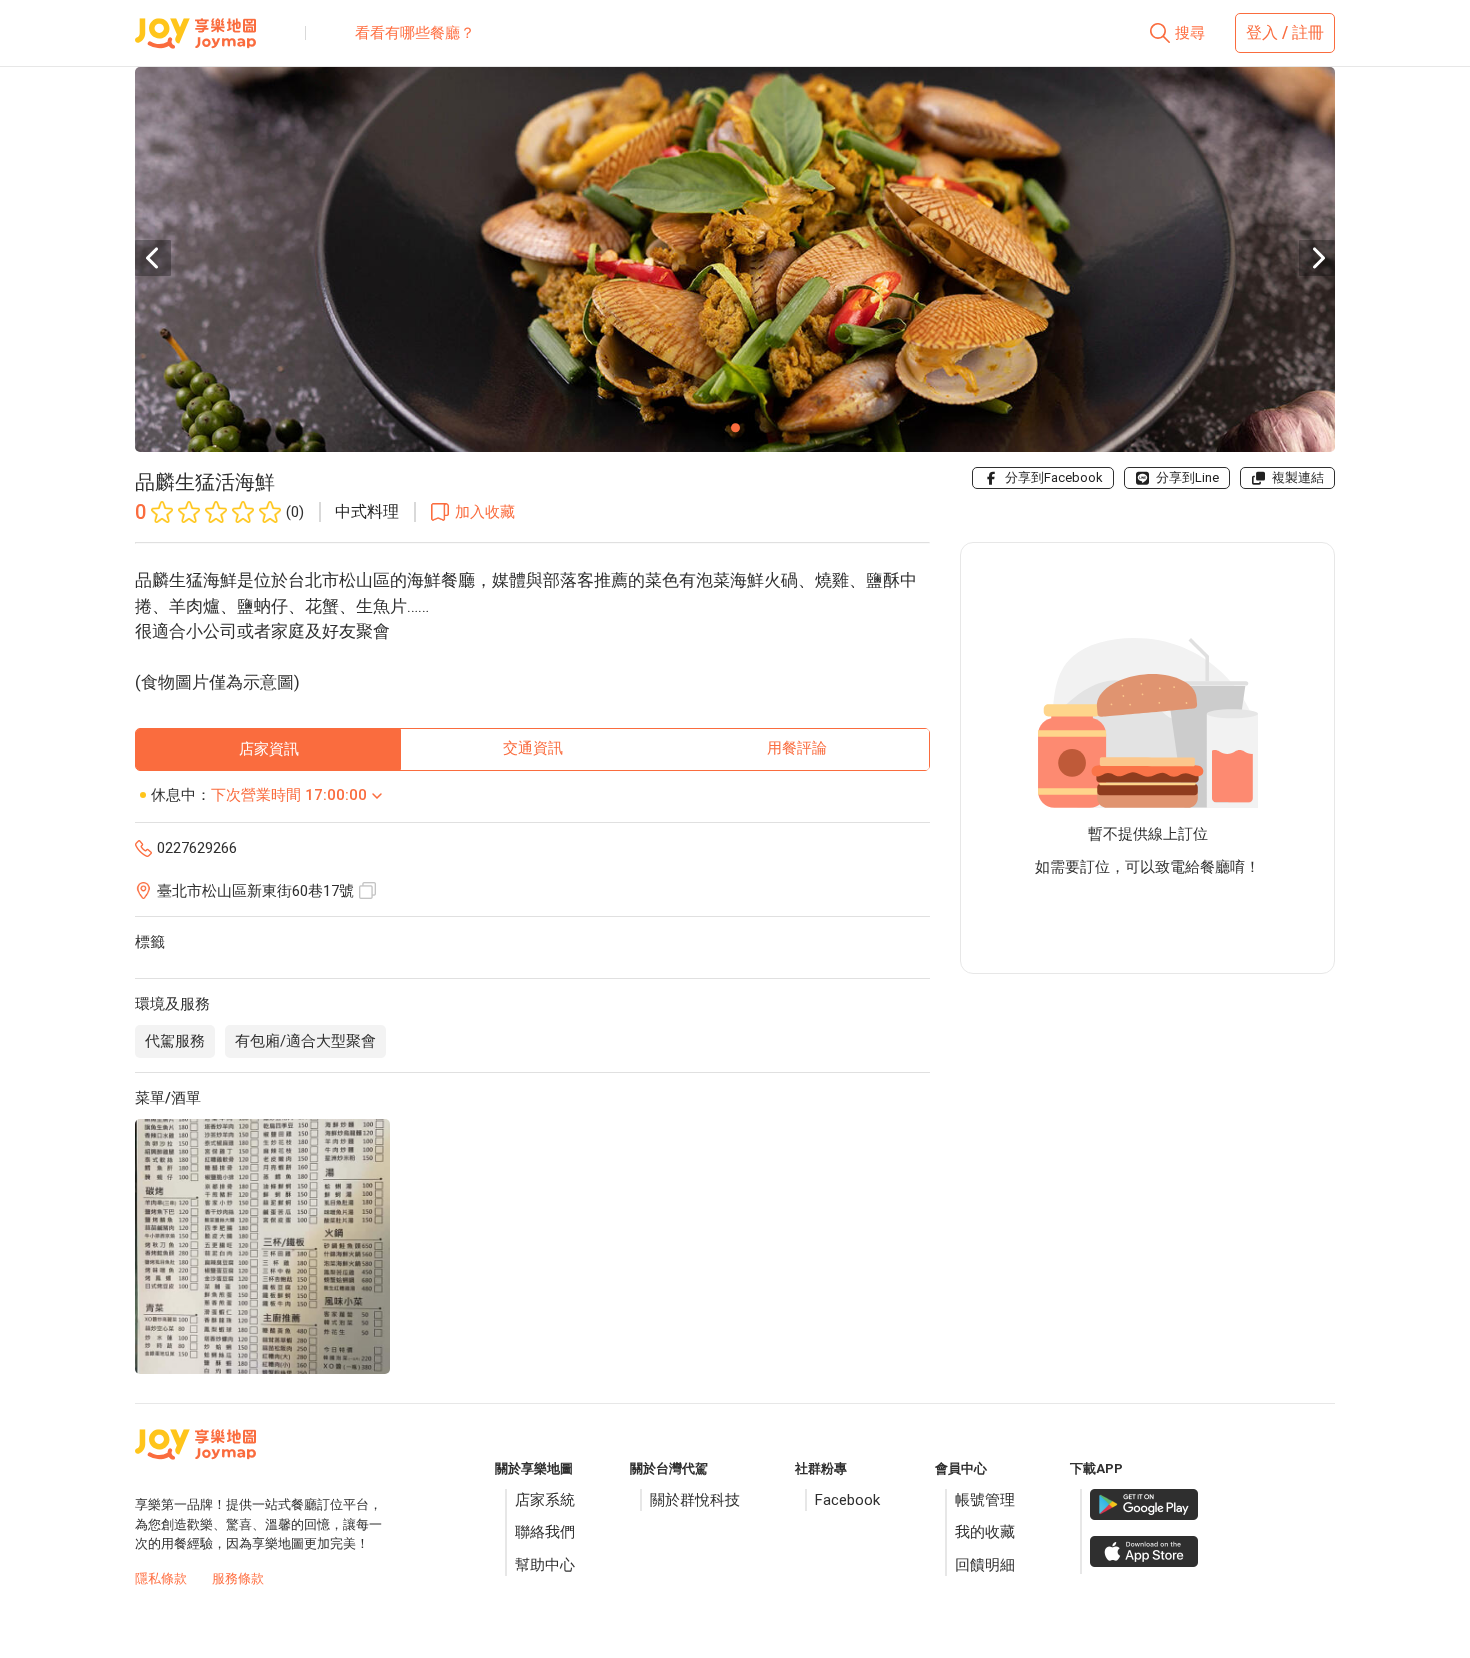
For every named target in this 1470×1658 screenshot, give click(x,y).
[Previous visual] (153, 258)
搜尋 (1190, 33)
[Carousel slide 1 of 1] (735, 427)
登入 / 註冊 (1285, 32)
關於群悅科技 (695, 1500)
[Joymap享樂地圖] (195, 41)
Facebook (847, 1500)
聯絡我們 (545, 1532)
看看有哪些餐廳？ (415, 33)
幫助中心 (545, 1565)
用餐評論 (797, 748)
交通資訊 (533, 748)
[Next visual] (1317, 258)
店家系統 (545, 1500)
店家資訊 (269, 749)
